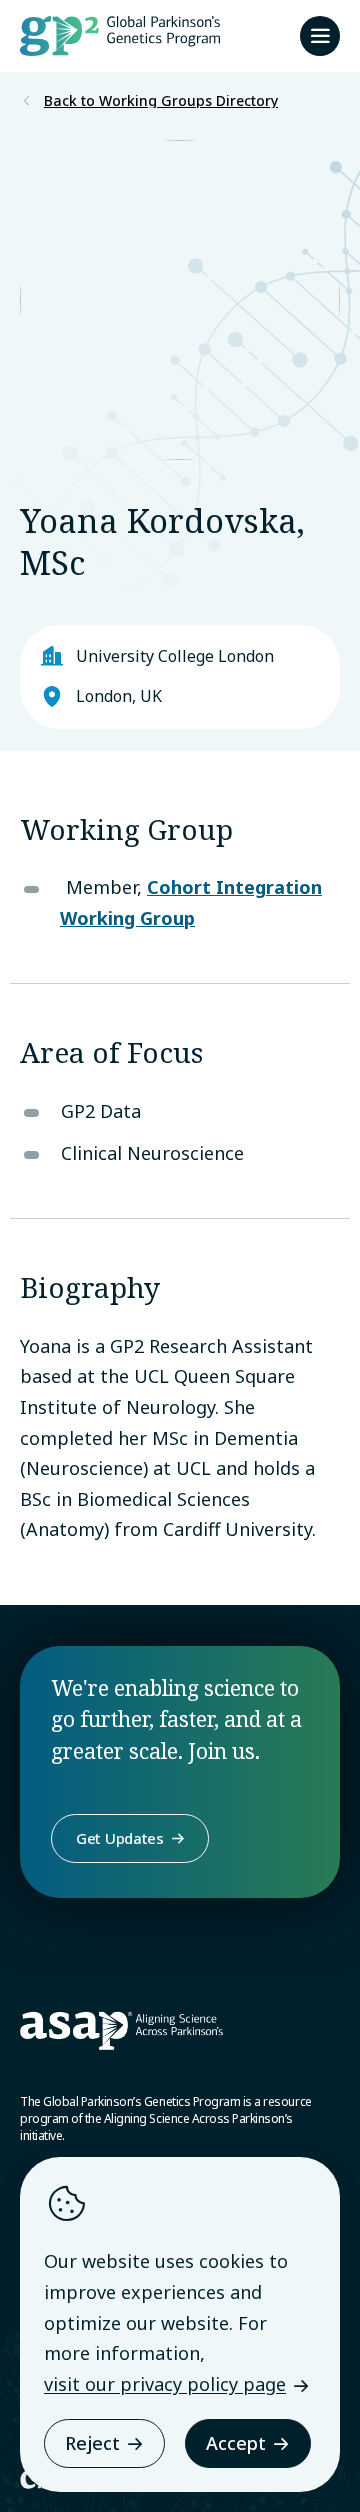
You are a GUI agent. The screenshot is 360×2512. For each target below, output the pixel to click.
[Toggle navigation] (320, 36)
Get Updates (120, 1838)
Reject (92, 2443)
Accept (236, 2443)
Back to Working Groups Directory (161, 101)
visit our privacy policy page (165, 2384)
